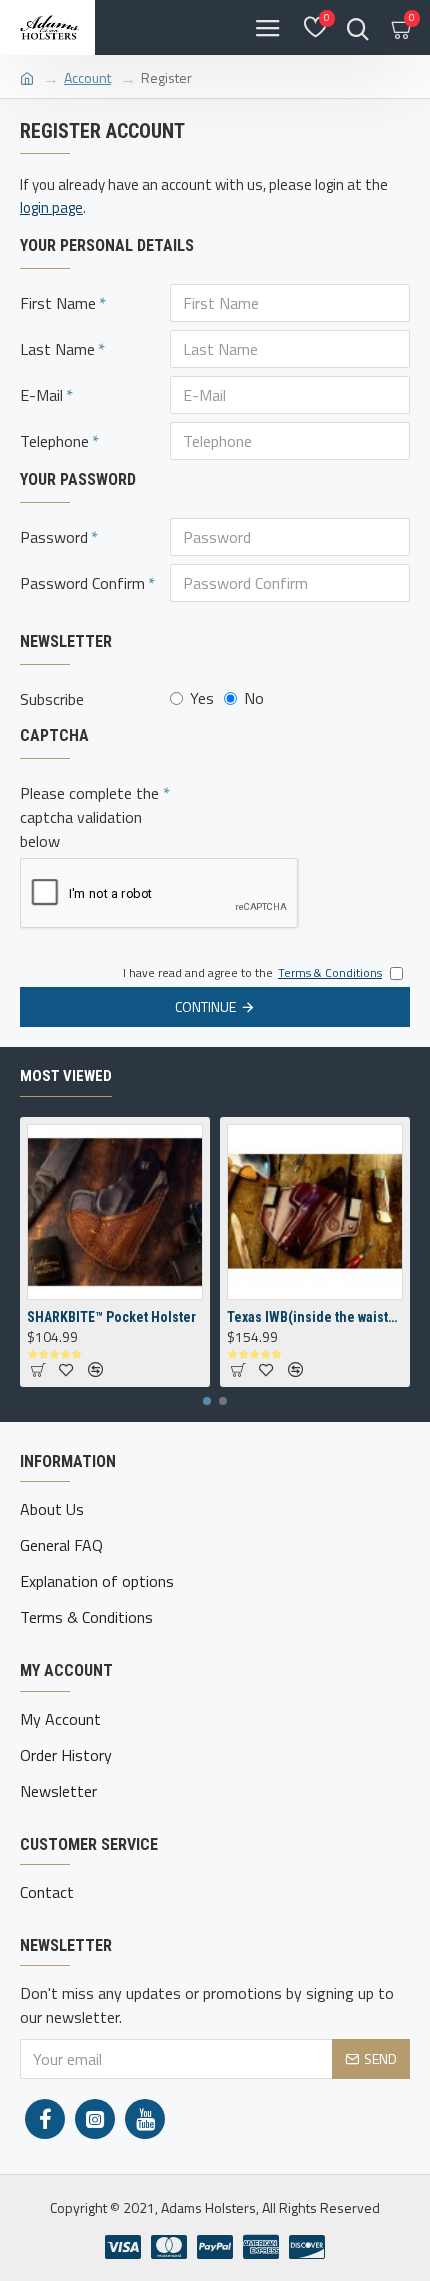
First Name (58, 303)
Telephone (54, 441)
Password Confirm (82, 583)
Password (54, 537)
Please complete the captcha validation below (89, 817)
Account (87, 77)
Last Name (57, 349)
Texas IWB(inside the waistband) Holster (315, 1317)
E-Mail (41, 395)
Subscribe (52, 699)
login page (51, 208)
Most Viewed (66, 1076)
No (254, 698)
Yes (202, 698)
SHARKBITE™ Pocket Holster (111, 1317)
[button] (207, 1401)
